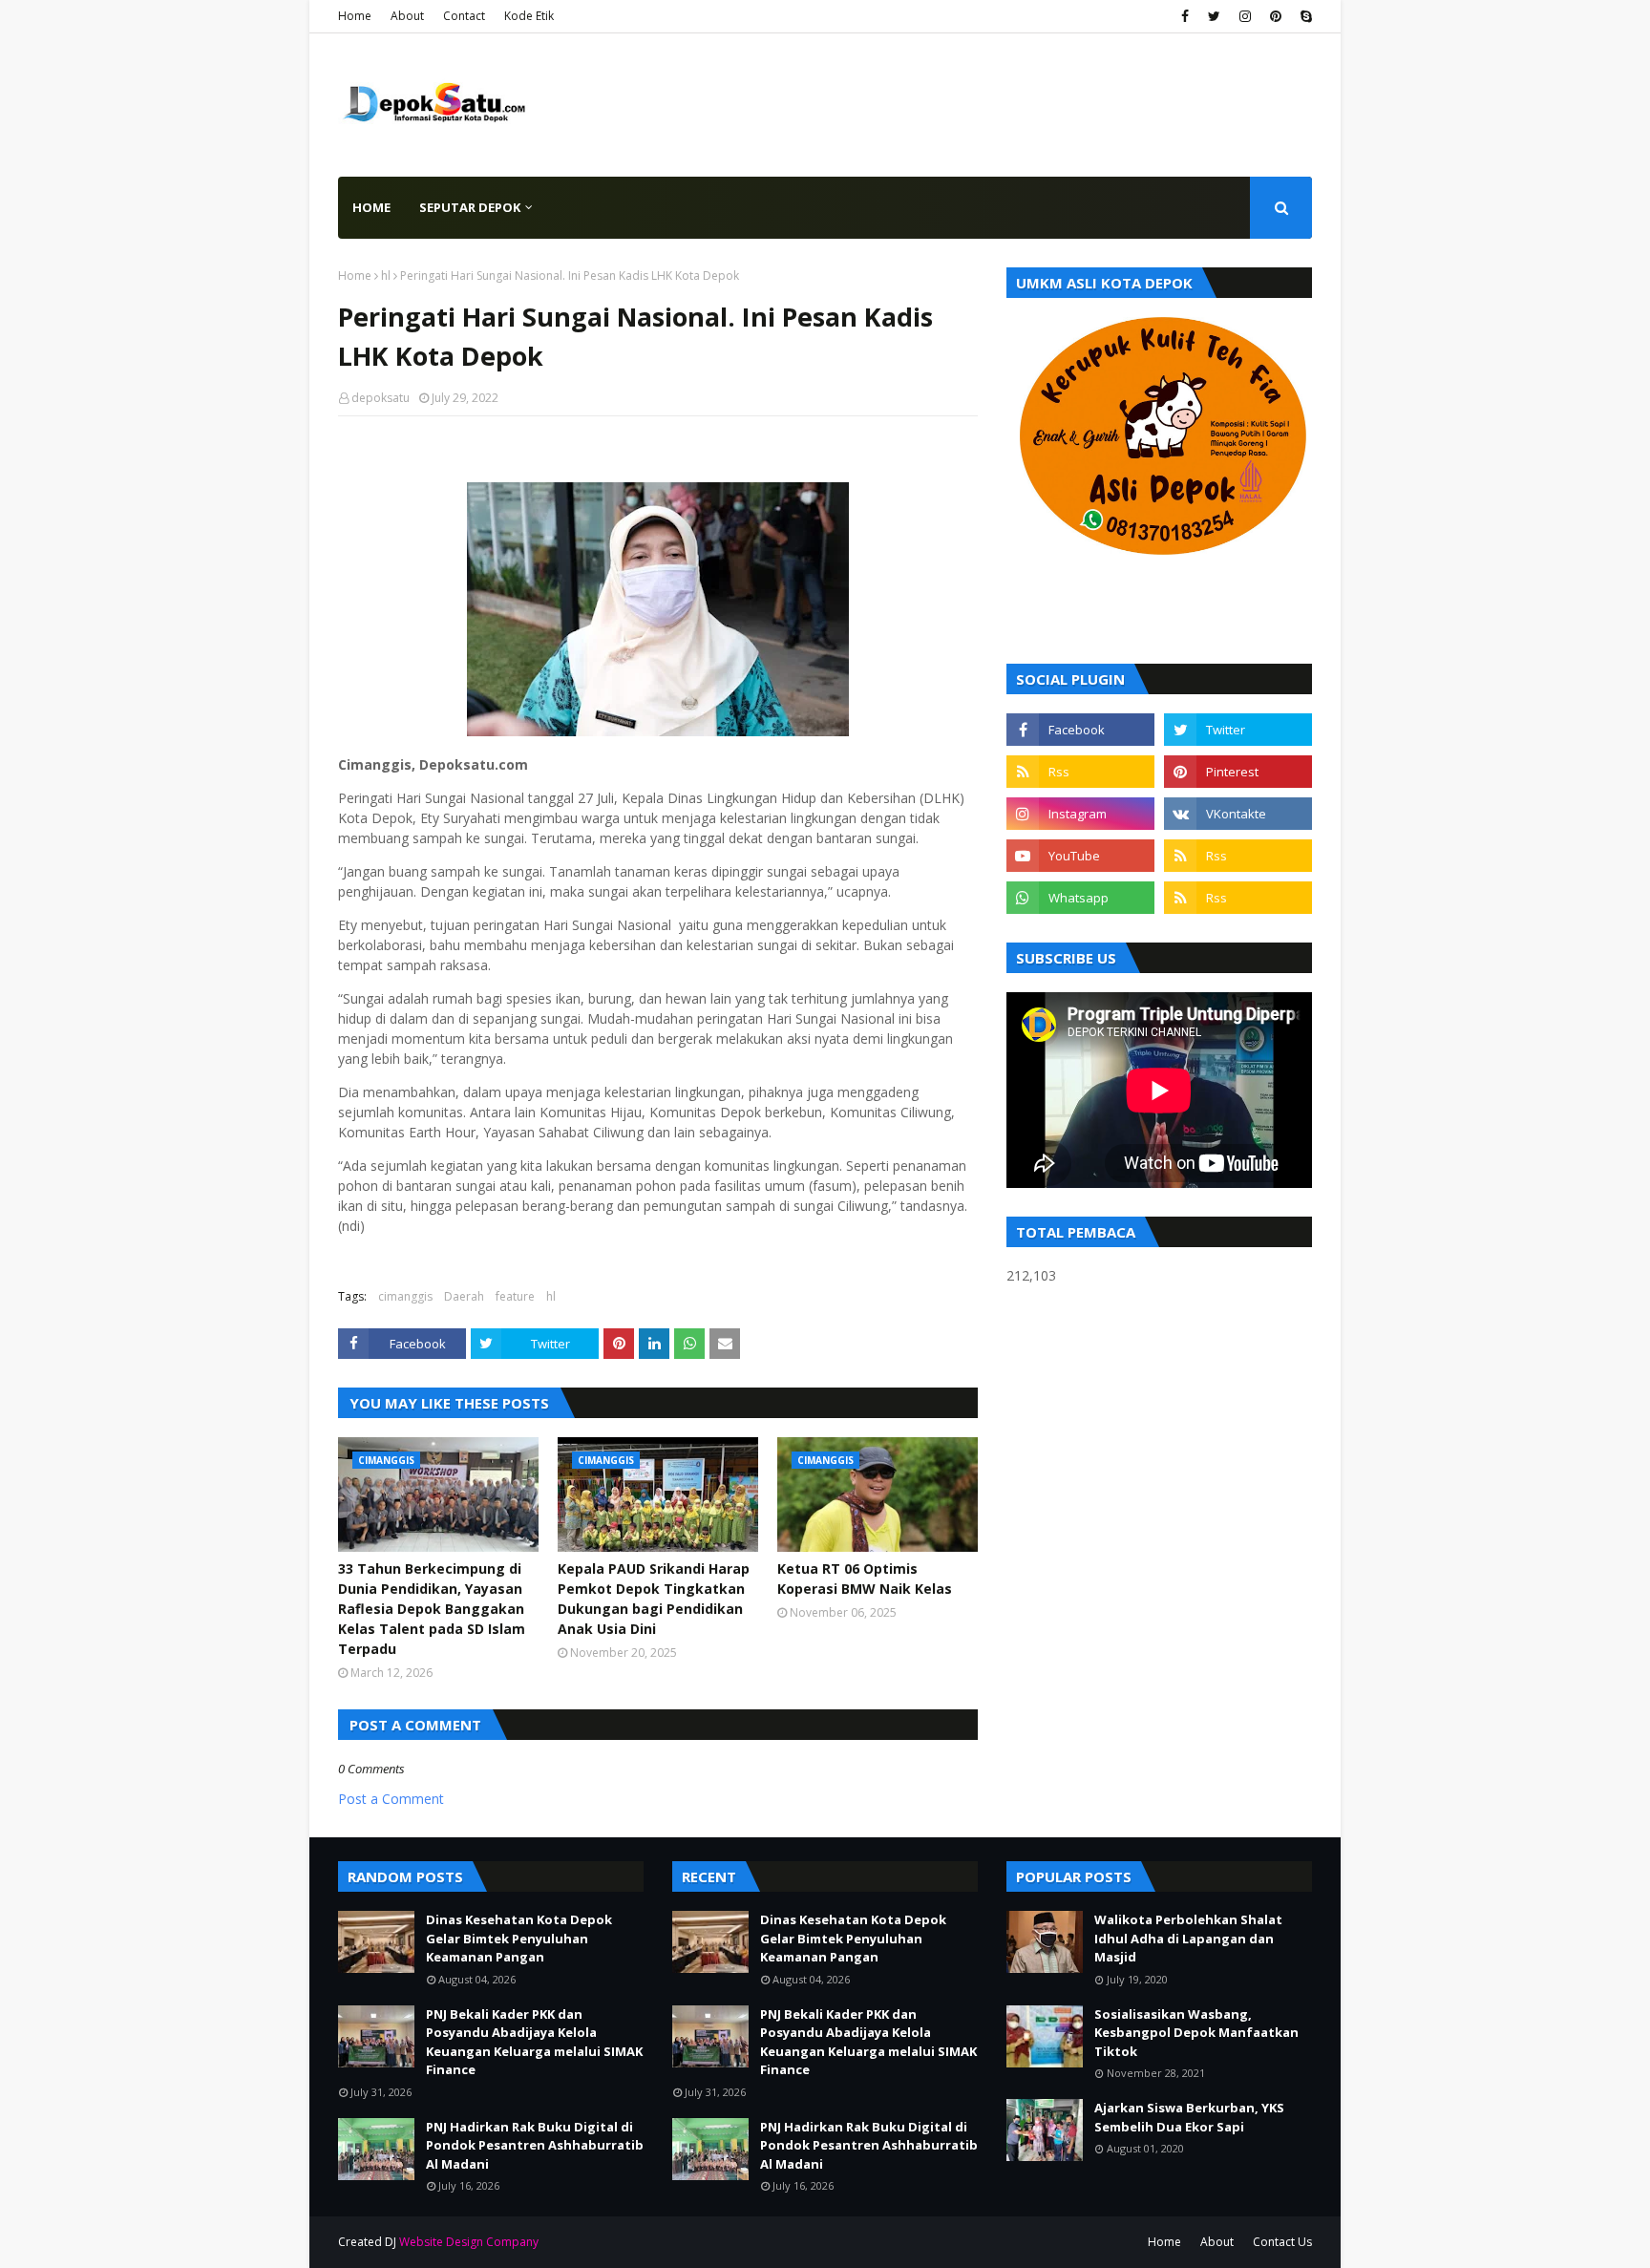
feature (515, 1296)
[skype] (1304, 16)
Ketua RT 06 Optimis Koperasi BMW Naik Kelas (865, 1579)
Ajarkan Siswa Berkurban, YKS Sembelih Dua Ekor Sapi (1189, 2117)
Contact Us (1282, 2242)
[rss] (1080, 772)
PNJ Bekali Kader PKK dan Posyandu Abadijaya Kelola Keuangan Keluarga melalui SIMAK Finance (534, 2042)
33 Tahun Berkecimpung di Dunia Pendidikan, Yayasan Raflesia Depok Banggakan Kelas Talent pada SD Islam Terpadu (432, 1609)
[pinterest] (1276, 16)
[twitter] (1214, 16)
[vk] (1238, 814)
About (407, 16)
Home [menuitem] (371, 207)
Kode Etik (529, 16)
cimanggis (405, 1296)
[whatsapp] (1080, 898)
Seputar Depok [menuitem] (470, 207)
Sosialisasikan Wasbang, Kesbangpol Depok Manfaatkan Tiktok (1196, 2033)
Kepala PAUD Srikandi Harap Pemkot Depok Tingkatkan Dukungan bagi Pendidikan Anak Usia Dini (654, 1599)
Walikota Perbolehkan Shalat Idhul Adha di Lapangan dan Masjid (1188, 1938)
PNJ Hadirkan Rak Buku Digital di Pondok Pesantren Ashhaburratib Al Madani (535, 2145)
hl (386, 276)
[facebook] (1185, 16)
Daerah (464, 1296)
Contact (464, 16)
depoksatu (381, 398)
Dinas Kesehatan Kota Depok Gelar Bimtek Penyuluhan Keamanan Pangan (519, 1938)
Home (355, 16)
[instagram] (1245, 16)
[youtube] (1080, 856)
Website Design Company (469, 2242)
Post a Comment (391, 1799)
